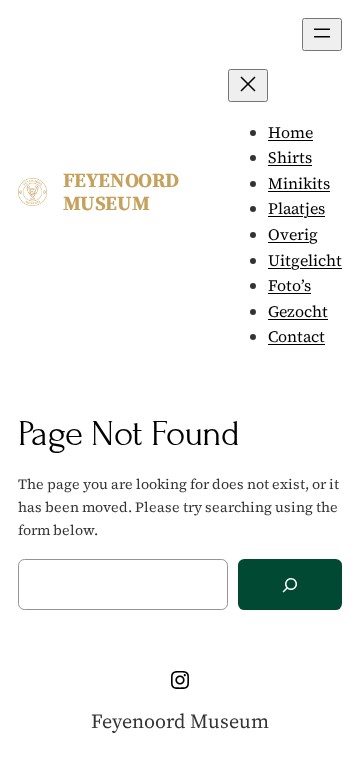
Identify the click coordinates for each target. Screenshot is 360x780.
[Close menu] (248, 85)
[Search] (290, 584)
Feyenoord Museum (121, 191)
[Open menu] (322, 34)
